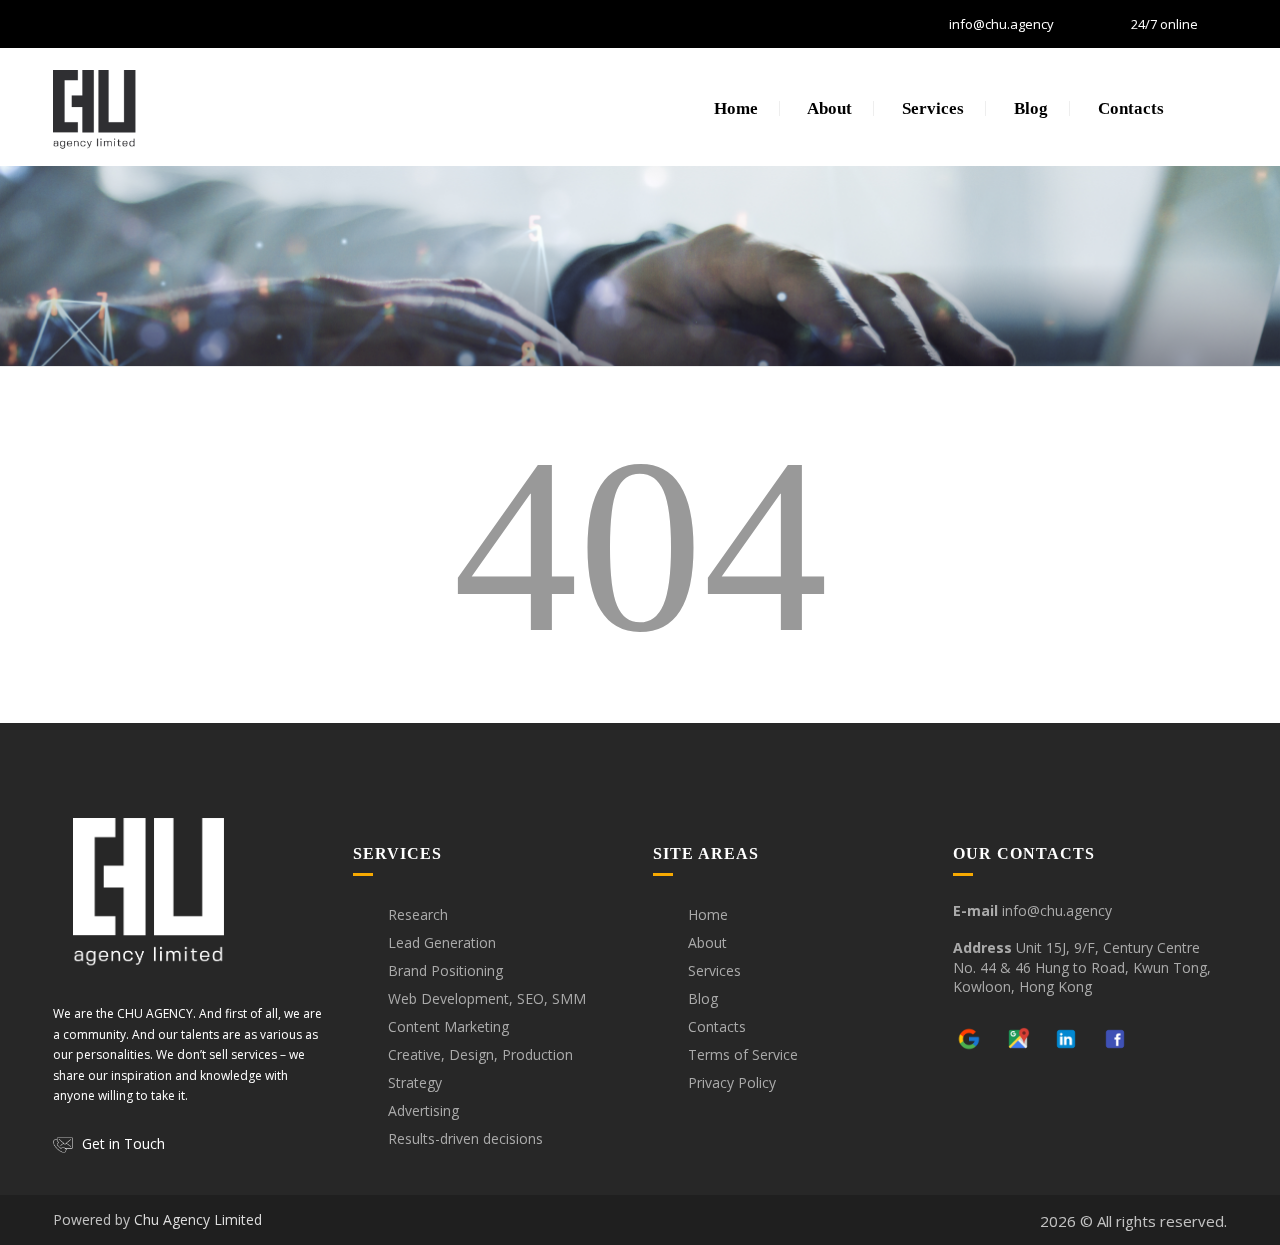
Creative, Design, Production (480, 1054)
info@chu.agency (1001, 24)
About (828, 108)
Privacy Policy (732, 1082)
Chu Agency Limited (198, 1219)
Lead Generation (442, 942)
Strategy (415, 1082)
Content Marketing (448, 1026)
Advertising (423, 1110)
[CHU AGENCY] (94, 107)
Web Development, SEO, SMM (487, 998)
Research (418, 914)
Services (931, 108)
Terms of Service (743, 1054)
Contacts (1129, 108)
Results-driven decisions (465, 1138)
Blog (1029, 108)
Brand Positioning (445, 970)
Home (734, 108)
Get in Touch (123, 1143)
